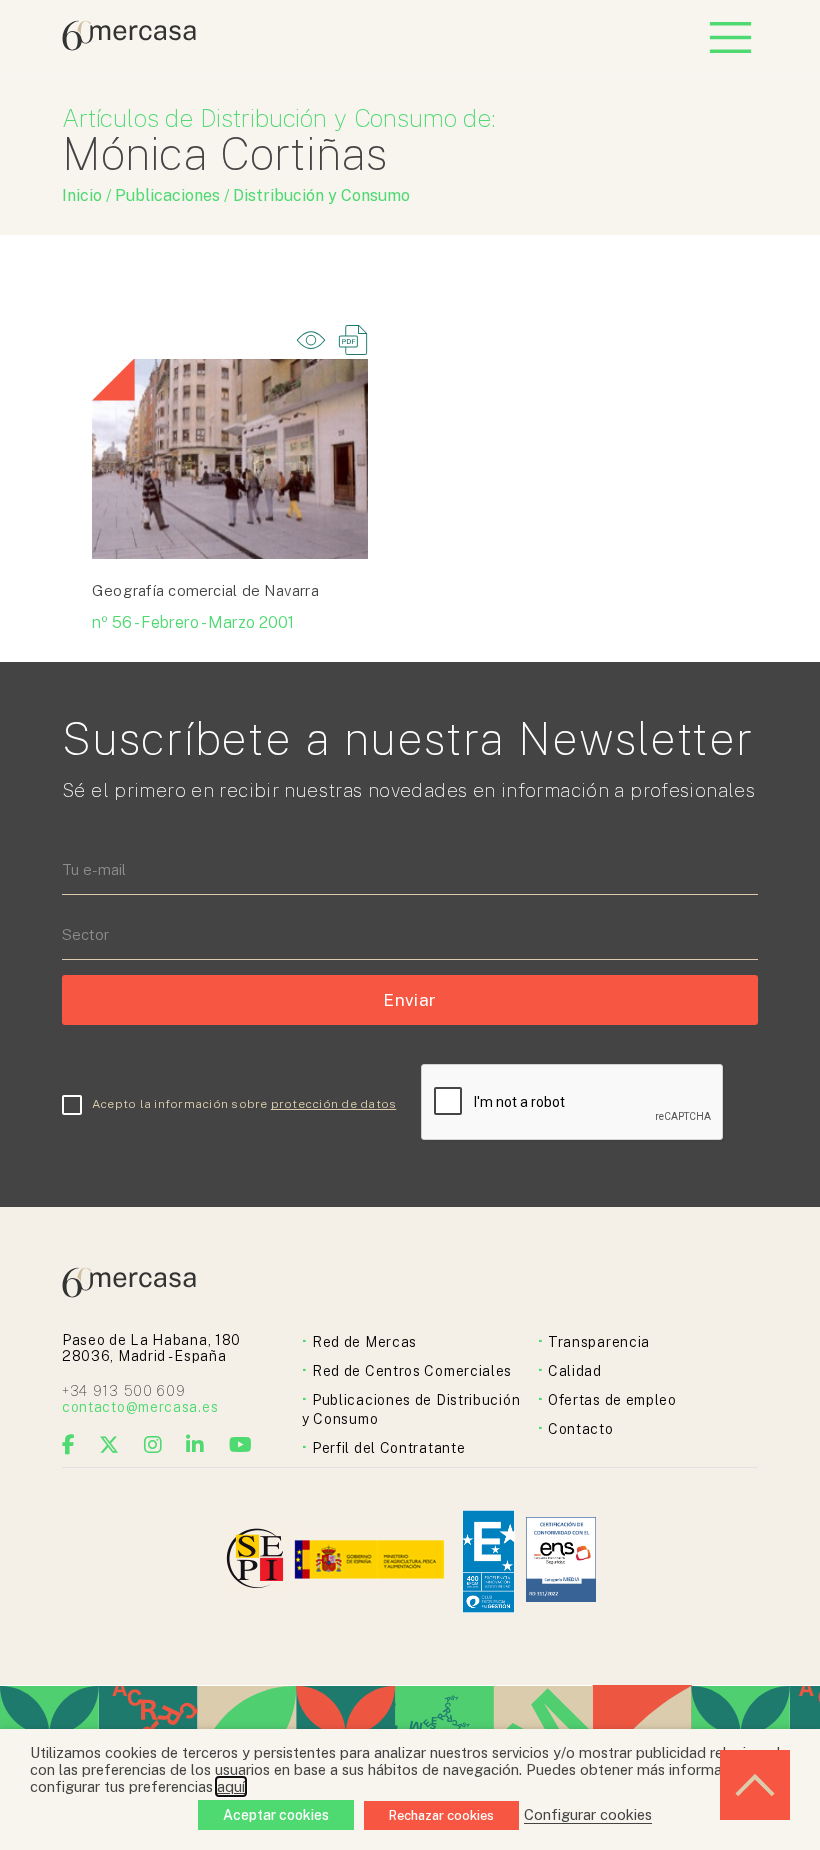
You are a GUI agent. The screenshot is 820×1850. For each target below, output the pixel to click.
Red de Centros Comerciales (412, 1371)
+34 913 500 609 (124, 1391)
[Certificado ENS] (561, 1561)
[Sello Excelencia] (488, 1561)
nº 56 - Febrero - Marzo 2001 (193, 622)
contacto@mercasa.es (140, 1407)
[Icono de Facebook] (69, 1445)
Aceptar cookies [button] (276, 1815)
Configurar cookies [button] (588, 1814)
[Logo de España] (371, 1561)
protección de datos (334, 1104)
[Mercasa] (129, 45)
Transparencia (599, 1342)
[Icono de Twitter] (109, 1445)
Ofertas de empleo (612, 1400)
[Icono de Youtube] (241, 1445)
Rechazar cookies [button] (441, 1815)
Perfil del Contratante (388, 1448)
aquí (231, 1786)
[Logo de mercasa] (258, 1561)
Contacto (581, 1429)
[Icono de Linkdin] (195, 1445)
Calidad (575, 1371)
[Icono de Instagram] (153, 1445)
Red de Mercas (364, 1342)
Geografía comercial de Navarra (205, 590)
